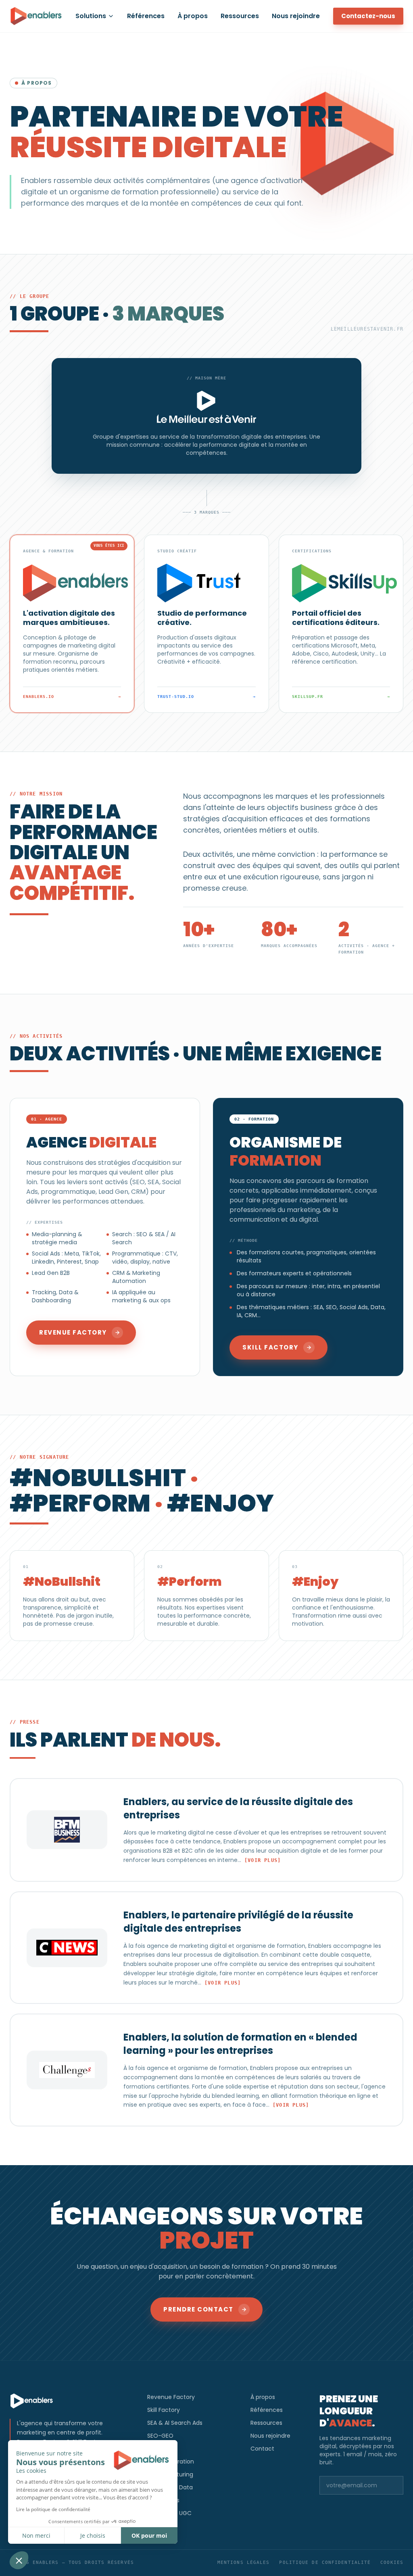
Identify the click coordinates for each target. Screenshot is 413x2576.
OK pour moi (149, 2535)
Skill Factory (164, 2410)
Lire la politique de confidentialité (53, 2509)
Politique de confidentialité (325, 2562)
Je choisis (93, 2535)
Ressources (240, 16)
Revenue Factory (171, 2397)
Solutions (91, 16)
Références (146, 16)
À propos (193, 16)
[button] (19, 2560)
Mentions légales (244, 2562)
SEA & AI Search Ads (175, 2423)
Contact (262, 2449)
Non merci (36, 2535)
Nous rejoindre (296, 16)
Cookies (392, 2562)
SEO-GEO (160, 2436)
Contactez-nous (368, 16)
